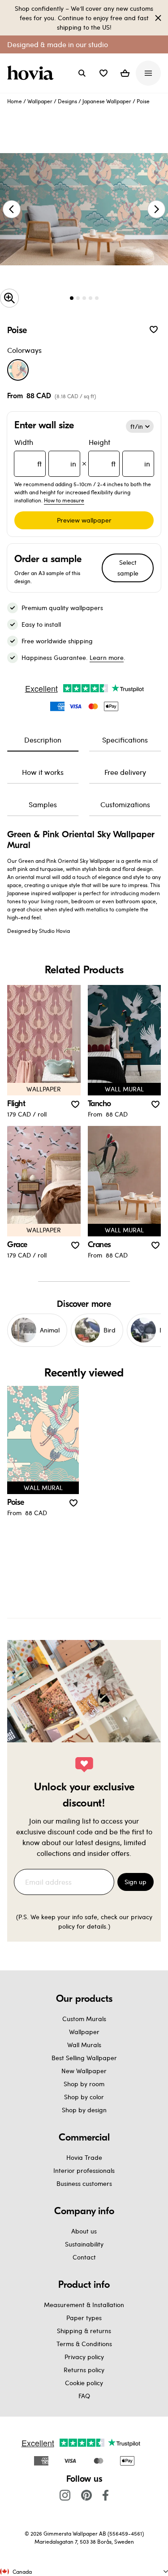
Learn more (107, 657)
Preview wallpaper (84, 520)
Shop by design (84, 2110)
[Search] (82, 73)
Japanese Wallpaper (107, 101)
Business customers (84, 2183)
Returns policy (84, 2370)
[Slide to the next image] (156, 209)
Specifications (125, 740)
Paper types (84, 2318)
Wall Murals (84, 2045)
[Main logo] (32, 73)
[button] (103, 73)
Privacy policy (84, 2357)
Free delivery (125, 772)
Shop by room (84, 2084)
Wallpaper (40, 101)
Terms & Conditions (84, 2344)
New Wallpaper (84, 2071)
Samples (43, 804)
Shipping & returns (84, 2331)
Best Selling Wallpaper (84, 2058)
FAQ (84, 2396)
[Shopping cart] (125, 73)
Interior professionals (84, 2170)
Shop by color (84, 2097)
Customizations (125, 804)
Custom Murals (84, 2019)
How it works (43, 772)
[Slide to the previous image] (12, 209)
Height (120, 453)
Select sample (128, 568)
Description (43, 740)
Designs (67, 101)
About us (84, 2231)
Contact (84, 2257)
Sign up (136, 1882)
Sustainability (84, 2244)
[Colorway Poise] (18, 370)
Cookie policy (84, 2383)
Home (15, 101)
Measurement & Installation (84, 2305)
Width (45, 453)
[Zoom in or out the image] (9, 298)
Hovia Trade (84, 2157)
